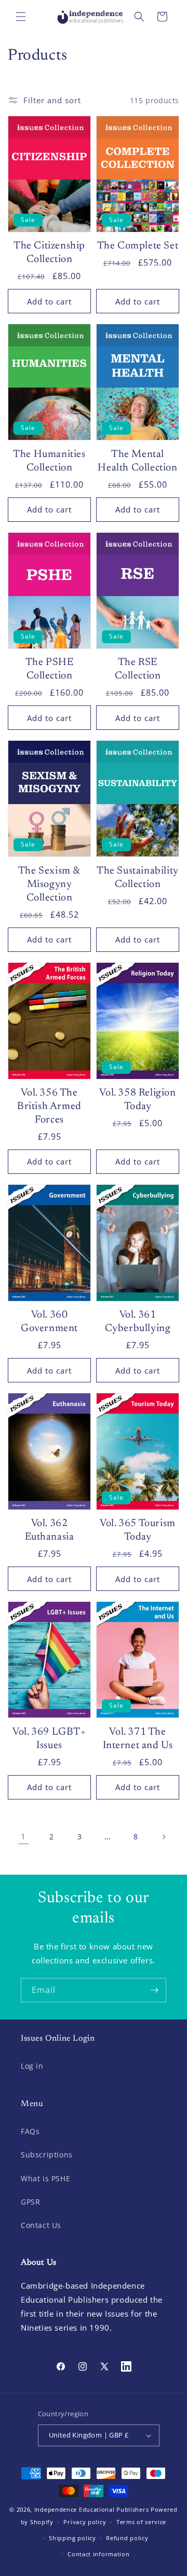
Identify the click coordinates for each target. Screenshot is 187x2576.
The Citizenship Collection (49, 253)
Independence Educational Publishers (92, 2509)
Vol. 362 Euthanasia (50, 1530)
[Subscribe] (154, 1990)
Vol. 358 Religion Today (137, 1100)
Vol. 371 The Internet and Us (138, 1739)
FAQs (30, 2131)
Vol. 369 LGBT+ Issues (49, 1739)
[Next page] (164, 1837)
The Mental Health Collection (137, 461)
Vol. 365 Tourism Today (138, 1530)
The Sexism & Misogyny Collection (49, 884)
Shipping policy (72, 2538)
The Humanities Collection (49, 461)
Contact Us (41, 2225)
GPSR (30, 2202)
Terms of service (141, 2522)
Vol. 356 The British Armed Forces (49, 1106)
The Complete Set (138, 246)
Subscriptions (47, 2155)
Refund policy (127, 2538)
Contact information (98, 2554)
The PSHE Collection (50, 669)
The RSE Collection (138, 669)
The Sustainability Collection (138, 878)
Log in (32, 2066)
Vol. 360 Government (49, 1322)
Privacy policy (85, 2522)
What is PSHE (45, 2178)
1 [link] (23, 1836)
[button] (21, 17)
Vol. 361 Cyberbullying (138, 1322)
